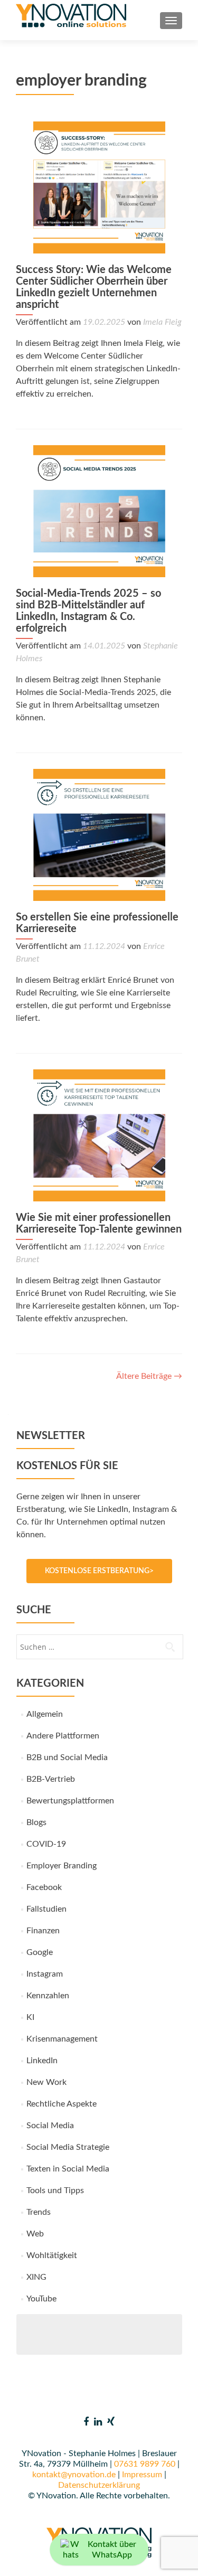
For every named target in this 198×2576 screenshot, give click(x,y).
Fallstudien (46, 1909)
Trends (39, 2212)
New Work (46, 2082)
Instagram (45, 1974)
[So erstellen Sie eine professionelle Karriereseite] (99, 834)
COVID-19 (46, 1844)
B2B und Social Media (67, 1757)
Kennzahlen (48, 1996)
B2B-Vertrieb (51, 1779)
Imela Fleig (162, 322)
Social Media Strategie (68, 2147)
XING (36, 2277)
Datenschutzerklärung (99, 2485)
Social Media (50, 2126)
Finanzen (43, 1931)
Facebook (44, 1887)
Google (40, 1952)
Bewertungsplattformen (70, 1801)
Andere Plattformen (63, 1736)
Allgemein (45, 1714)
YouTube (41, 2299)
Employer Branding (62, 1866)
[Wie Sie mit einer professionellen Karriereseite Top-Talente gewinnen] (99, 1135)
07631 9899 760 (145, 2464)
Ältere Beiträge (149, 1376)
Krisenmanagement (62, 2039)
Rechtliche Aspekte (62, 2104)
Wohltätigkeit (52, 2255)
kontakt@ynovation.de (74, 2475)
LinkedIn (42, 2061)
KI (30, 2017)
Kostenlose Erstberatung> (99, 1571)
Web (35, 2234)
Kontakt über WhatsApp (112, 2550)
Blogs (36, 1822)
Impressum (142, 2475)
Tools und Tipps (55, 2190)
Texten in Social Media (68, 2169)
